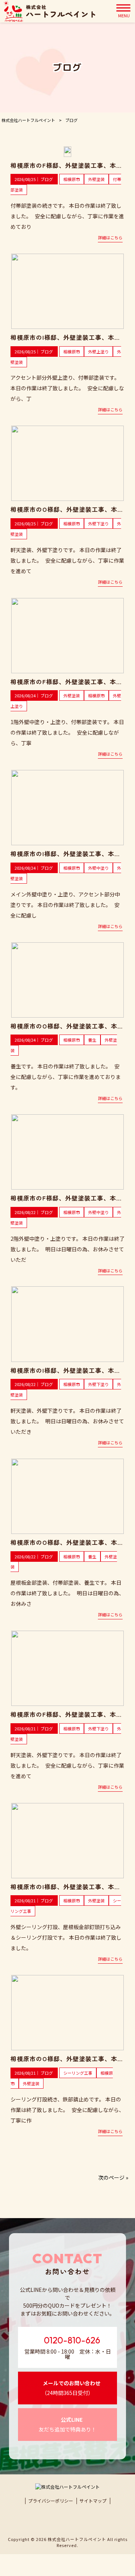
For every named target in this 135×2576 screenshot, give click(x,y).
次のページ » (113, 2177)
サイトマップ (93, 2501)
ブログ (47, 179)
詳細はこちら (110, 237)
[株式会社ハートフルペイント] (49, 11)
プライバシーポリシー (51, 2501)
